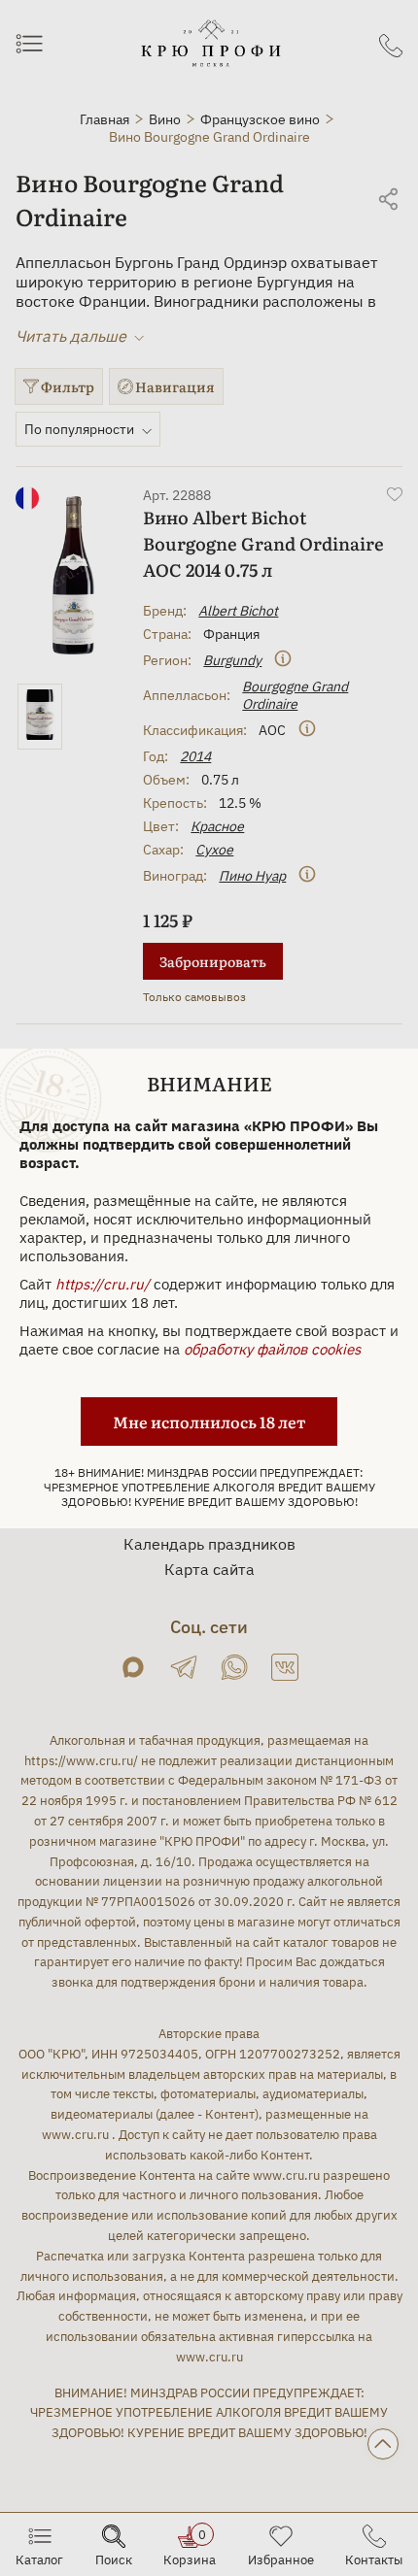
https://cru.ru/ (103, 1284)
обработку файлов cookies (272, 1349)
